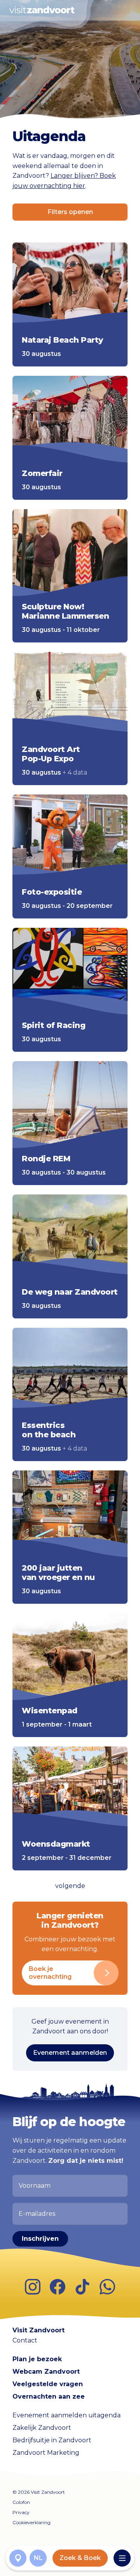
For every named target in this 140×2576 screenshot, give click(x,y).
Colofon (21, 2502)
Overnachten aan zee (49, 2396)
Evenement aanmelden (70, 2053)
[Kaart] (18, 2558)
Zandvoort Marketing (46, 2453)
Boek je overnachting (50, 1973)
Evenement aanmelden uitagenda (66, 2415)
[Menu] (122, 2558)
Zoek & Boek (80, 2558)
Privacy (21, 2512)
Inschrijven (40, 2239)
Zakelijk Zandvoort (42, 2428)
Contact (25, 2340)
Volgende (70, 1886)
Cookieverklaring (31, 2522)
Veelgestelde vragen (48, 2384)
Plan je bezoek (37, 2359)
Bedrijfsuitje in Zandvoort (52, 2440)
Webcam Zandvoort (46, 2372)
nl (38, 2558)
